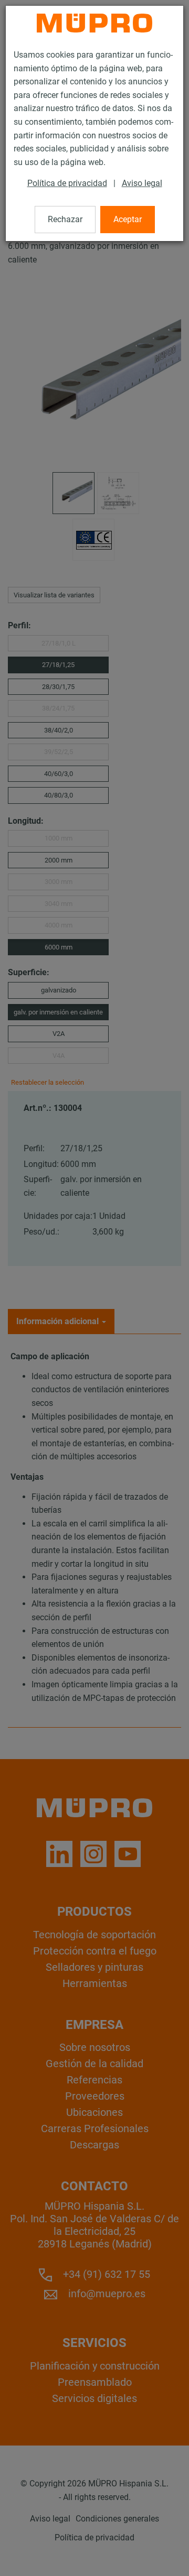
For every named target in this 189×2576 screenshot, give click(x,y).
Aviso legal (142, 183)
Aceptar (128, 219)
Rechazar (65, 219)
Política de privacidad (67, 183)
